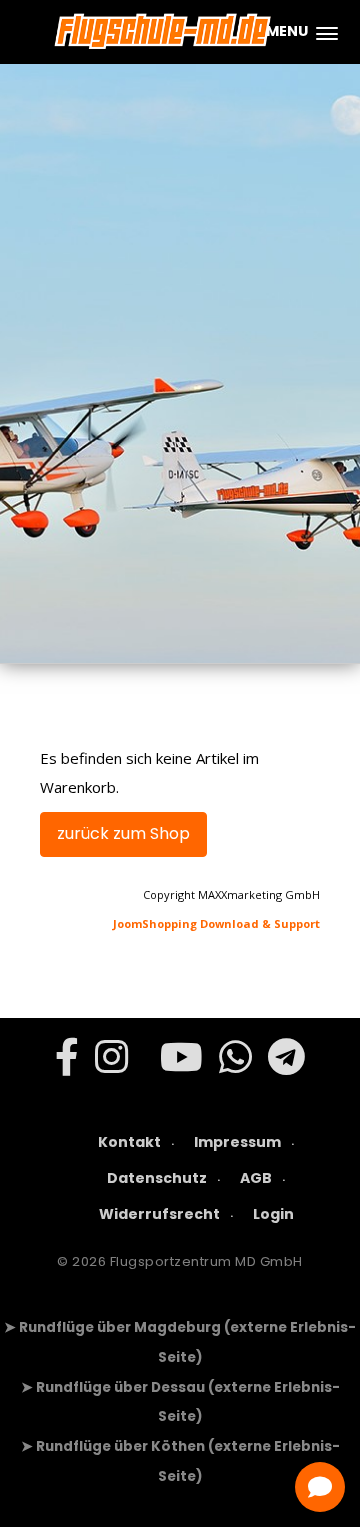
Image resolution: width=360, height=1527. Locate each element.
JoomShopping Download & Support (216, 923)
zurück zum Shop (123, 833)
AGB (256, 1178)
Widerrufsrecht (159, 1214)
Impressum (237, 1142)
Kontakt (129, 1142)
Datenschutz (157, 1178)
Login (273, 1214)
